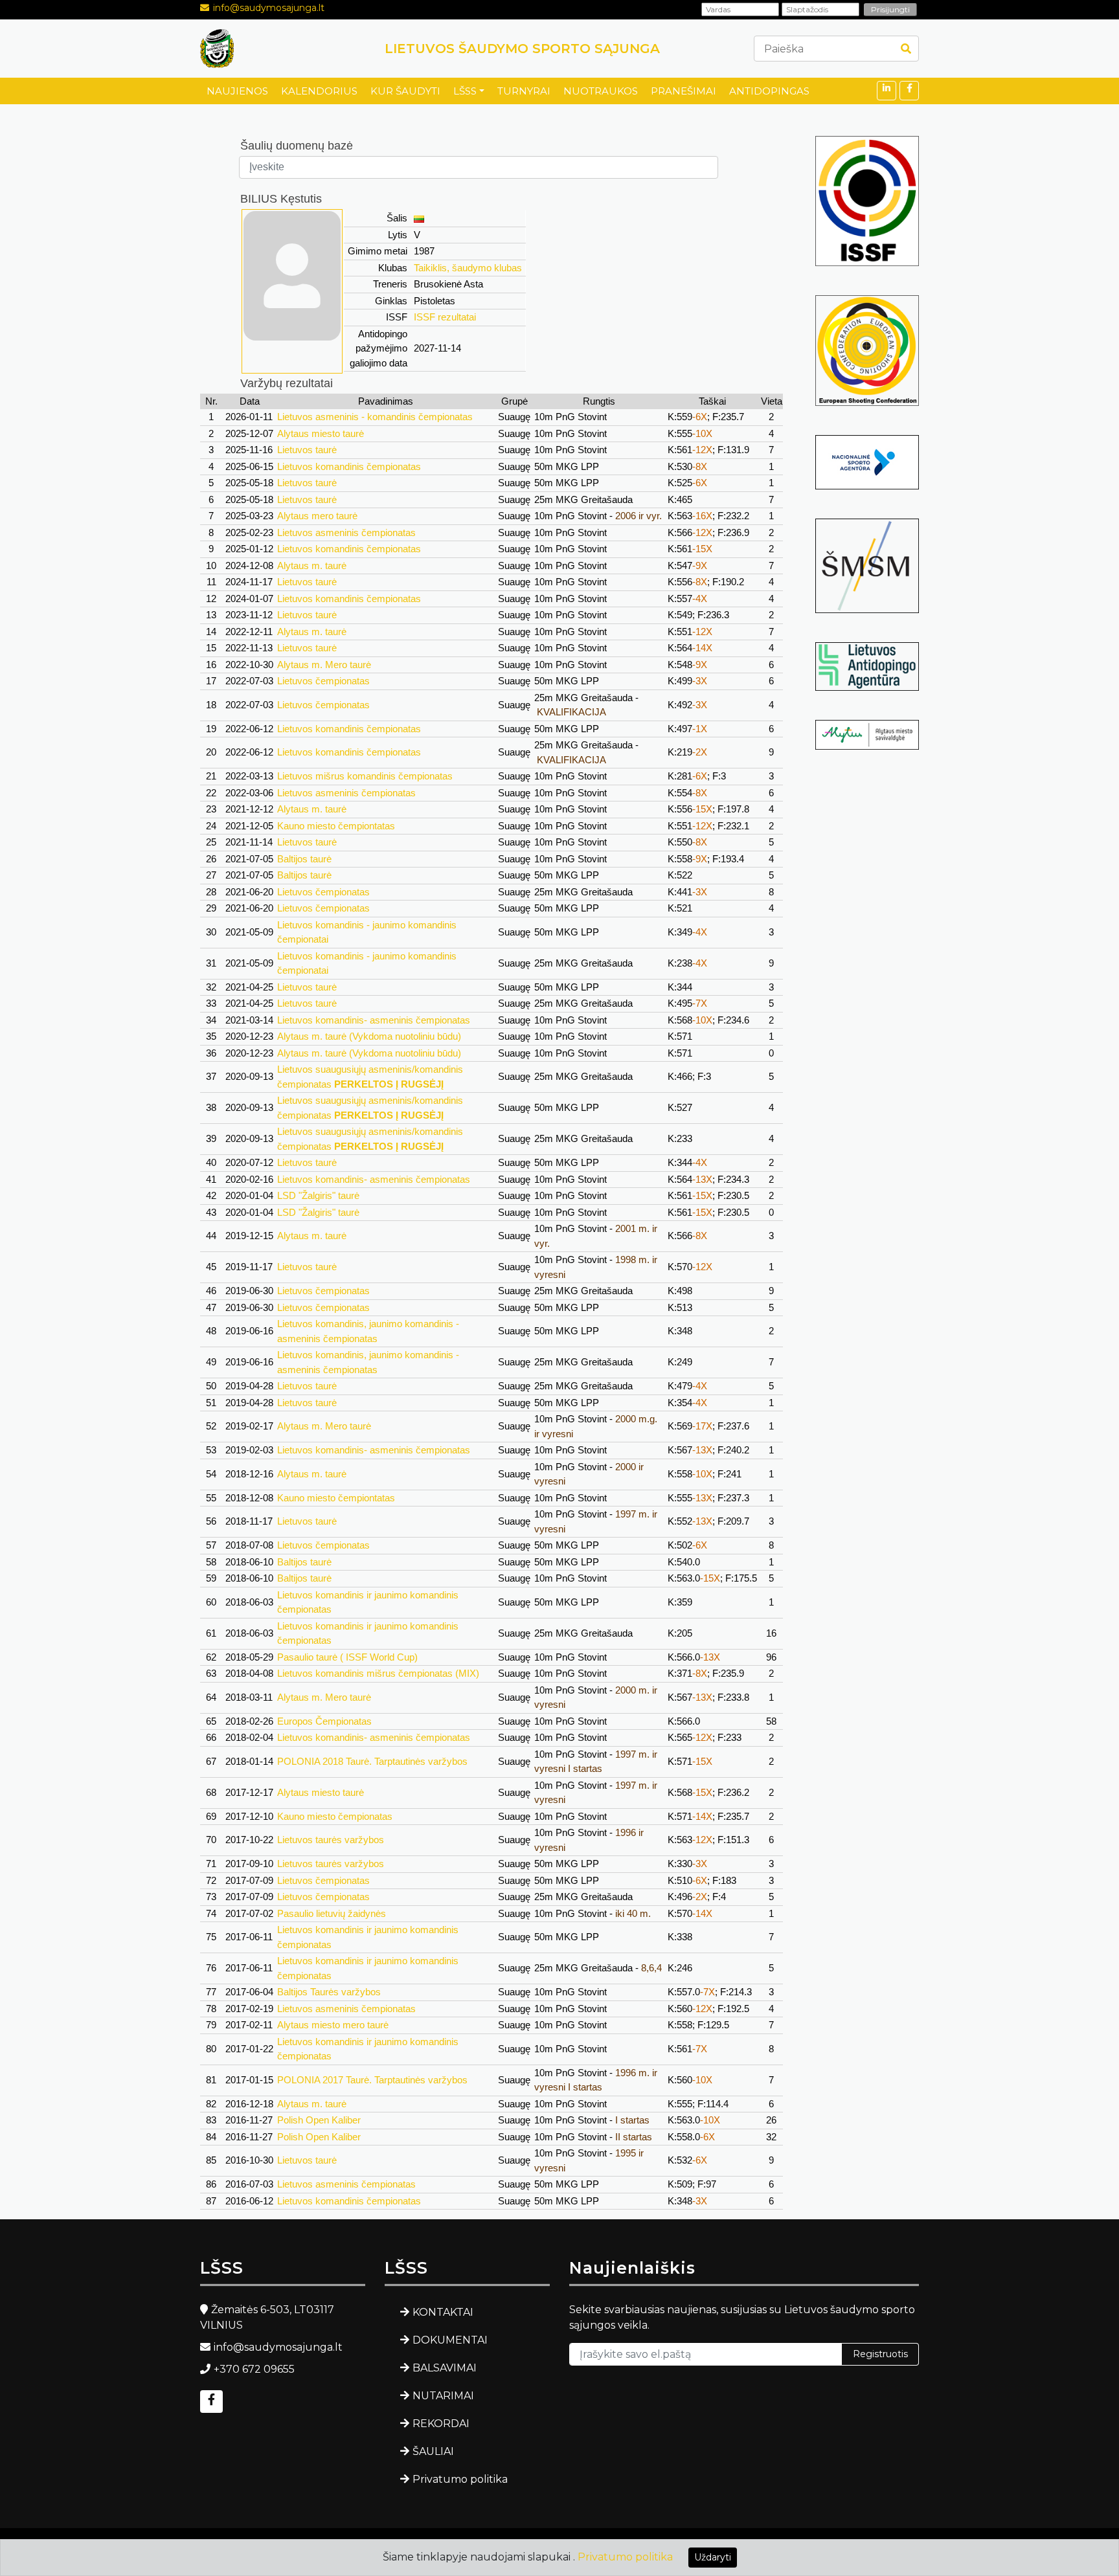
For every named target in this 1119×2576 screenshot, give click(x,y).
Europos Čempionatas (324, 1721)
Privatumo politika (460, 2479)
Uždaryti (713, 2557)
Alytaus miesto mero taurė (333, 2025)
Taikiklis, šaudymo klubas (468, 268)
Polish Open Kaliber (319, 2120)
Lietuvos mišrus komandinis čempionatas (365, 776)
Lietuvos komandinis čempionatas (349, 466)
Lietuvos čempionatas (323, 681)
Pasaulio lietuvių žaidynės (332, 1913)
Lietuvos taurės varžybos (331, 1840)
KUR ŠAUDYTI (405, 91)
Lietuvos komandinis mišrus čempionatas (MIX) (378, 1673)
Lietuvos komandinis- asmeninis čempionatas (374, 1020)
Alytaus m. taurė (312, 566)
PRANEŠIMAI (684, 91)
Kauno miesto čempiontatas (336, 826)
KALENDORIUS (319, 91)
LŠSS (465, 91)
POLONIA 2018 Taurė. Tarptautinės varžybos (372, 1761)
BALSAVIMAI (445, 2368)
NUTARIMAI (443, 2396)
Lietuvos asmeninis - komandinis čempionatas (375, 417)
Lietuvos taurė (307, 450)
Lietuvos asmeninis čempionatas (346, 532)
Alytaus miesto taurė (321, 433)
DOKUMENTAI (450, 2340)
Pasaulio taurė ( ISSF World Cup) (347, 1657)
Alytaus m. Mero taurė (324, 665)
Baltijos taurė (304, 859)
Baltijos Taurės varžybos (329, 1992)
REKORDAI (441, 2424)
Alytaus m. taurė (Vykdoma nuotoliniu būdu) (369, 1036)
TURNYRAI (524, 91)
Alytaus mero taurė (317, 516)
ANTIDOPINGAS (769, 91)
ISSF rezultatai (445, 317)
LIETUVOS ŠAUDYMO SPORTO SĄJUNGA (522, 49)
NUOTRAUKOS (601, 91)
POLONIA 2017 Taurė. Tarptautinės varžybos (372, 2080)
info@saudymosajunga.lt (269, 8)
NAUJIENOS (237, 91)
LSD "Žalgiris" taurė (318, 1195)
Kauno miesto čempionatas (335, 1816)
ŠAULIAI (433, 2451)
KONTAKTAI (443, 2312)
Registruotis (880, 2354)
